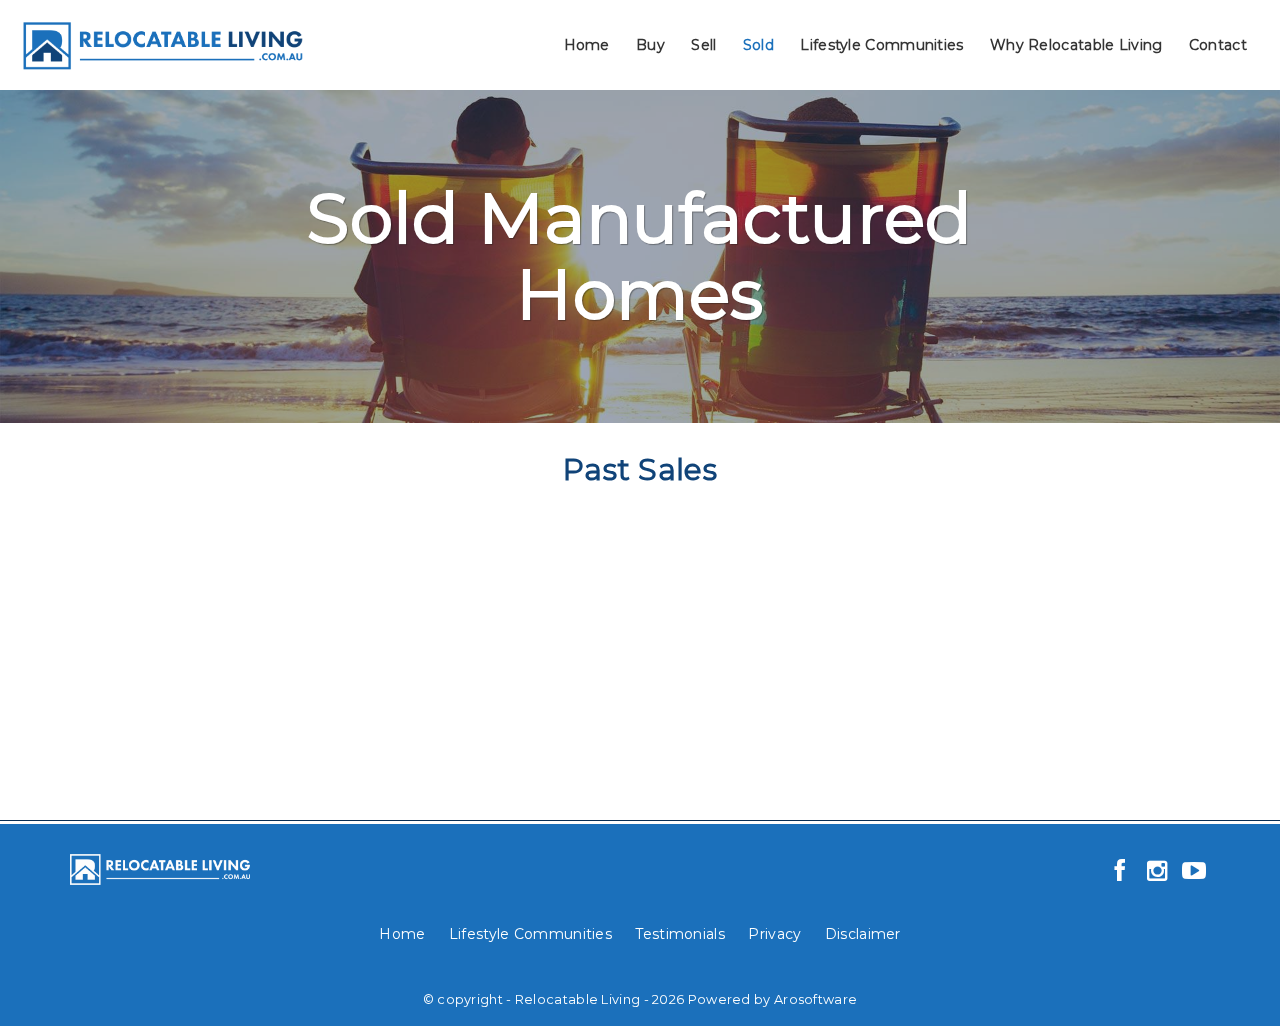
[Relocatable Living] (161, 43)
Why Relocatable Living (1076, 45)
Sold (758, 45)
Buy (650, 45)
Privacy (774, 934)
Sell (703, 45)
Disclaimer (863, 934)
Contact (1218, 45)
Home (587, 45)
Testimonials (680, 934)
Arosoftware (815, 999)
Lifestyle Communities (881, 45)
